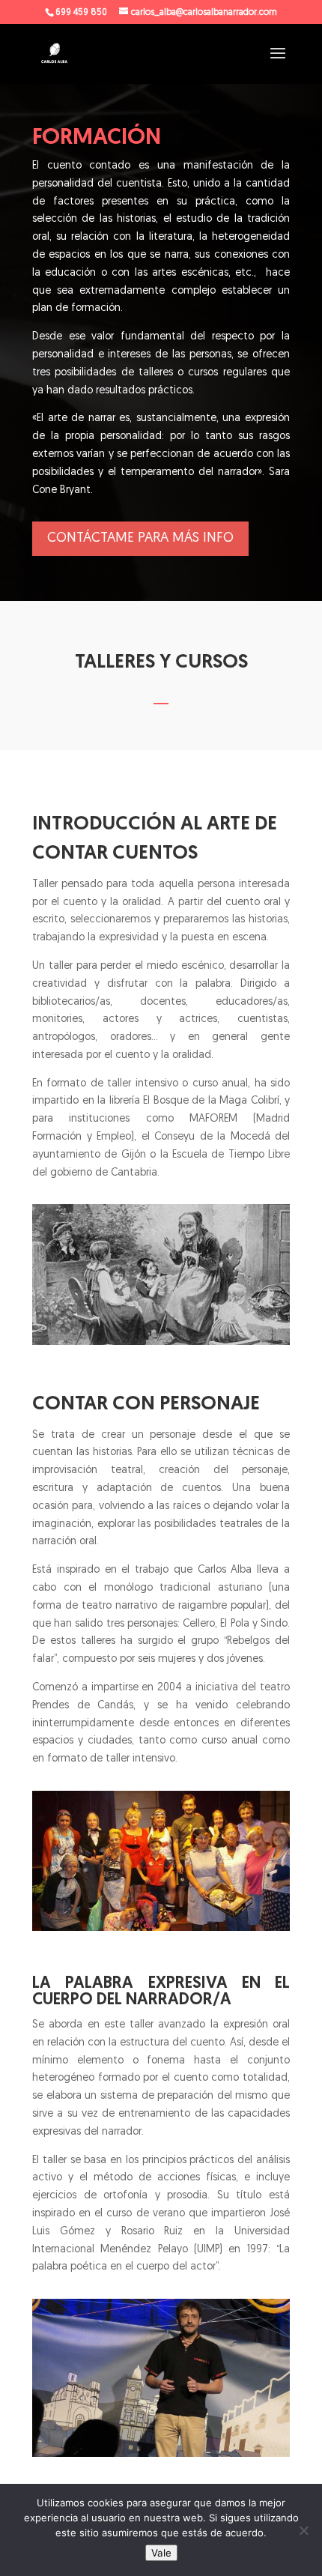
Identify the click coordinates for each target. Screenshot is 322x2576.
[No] (303, 2530)
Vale (161, 2553)
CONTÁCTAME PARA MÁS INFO (140, 539)
